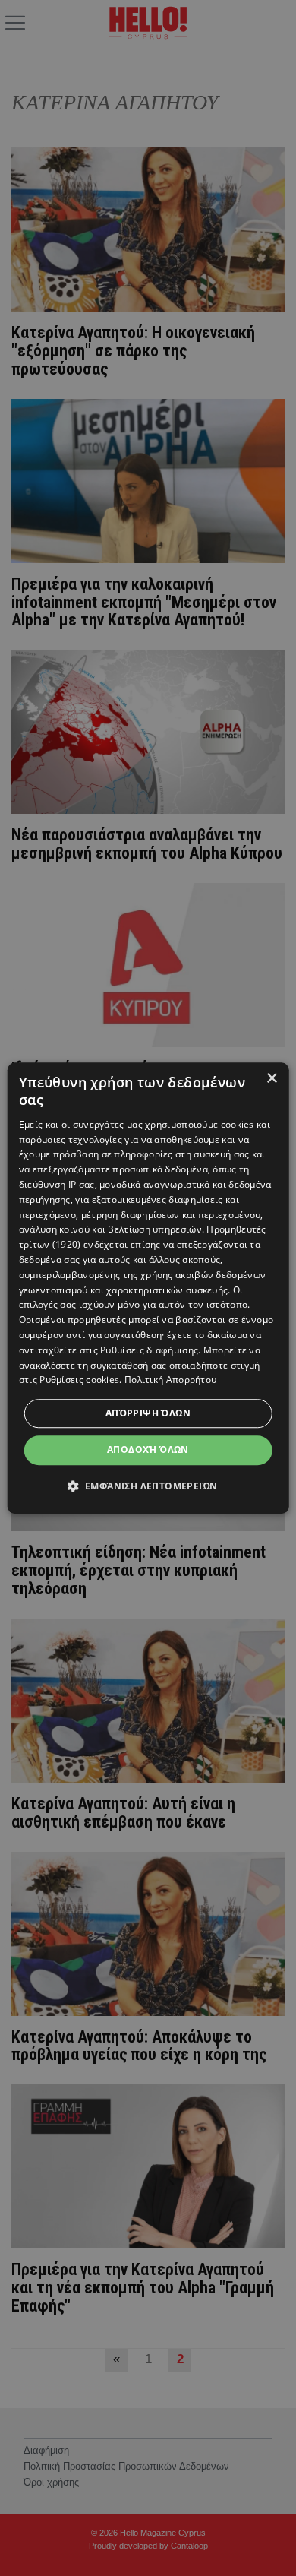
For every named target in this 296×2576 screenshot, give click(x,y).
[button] (148, 1486)
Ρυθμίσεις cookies (79, 1380)
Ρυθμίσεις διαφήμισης (149, 1350)
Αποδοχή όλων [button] (148, 1449)
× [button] (271, 1079)
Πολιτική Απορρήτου (170, 1380)
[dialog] (148, 1288)
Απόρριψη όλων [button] (148, 1413)
